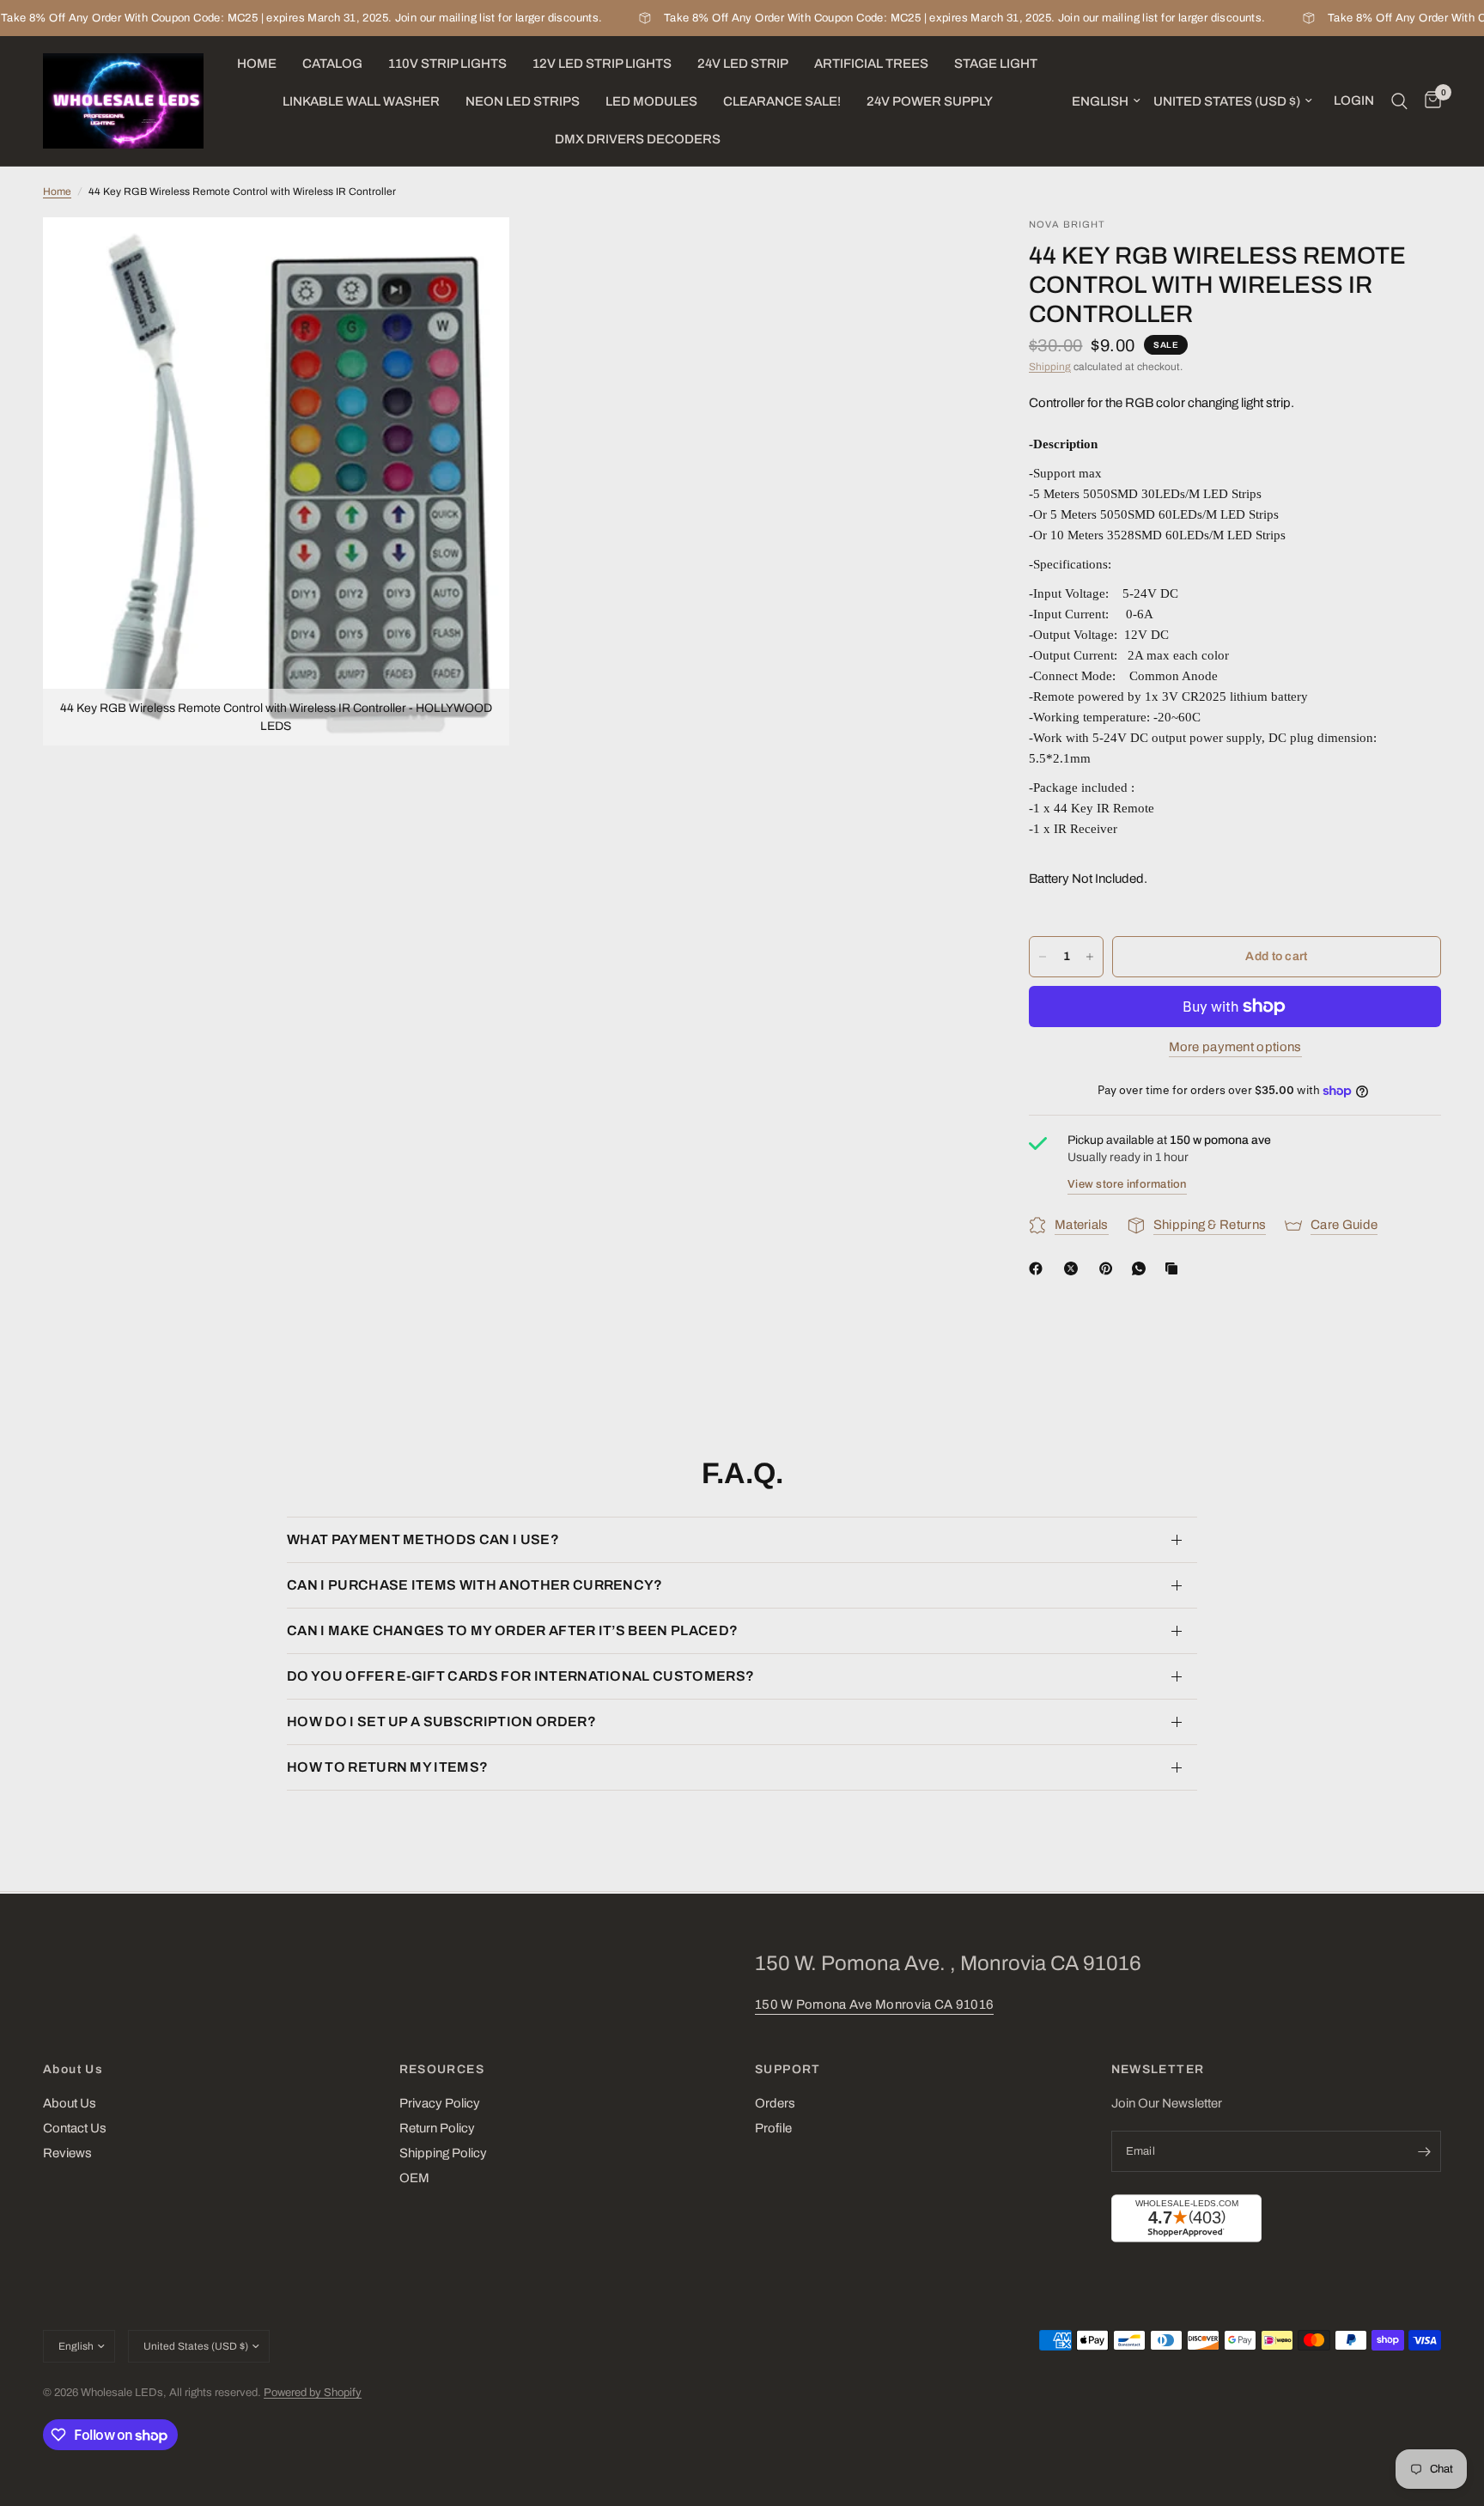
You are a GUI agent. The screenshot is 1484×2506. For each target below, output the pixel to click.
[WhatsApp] (1142, 1268)
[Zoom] (473, 253)
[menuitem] (257, 64)
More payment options (1235, 1047)
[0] (1429, 101)
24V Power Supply (930, 101)
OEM (414, 2178)
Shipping (1050, 367)
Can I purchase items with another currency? (475, 1585)
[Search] (1399, 101)
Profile (773, 2128)
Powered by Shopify (313, 2393)
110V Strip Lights (447, 64)
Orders (775, 2103)
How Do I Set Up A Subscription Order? (441, 1721)
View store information (1127, 1184)
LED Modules (651, 101)
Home (257, 64)
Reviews (67, 2153)
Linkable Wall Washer (361, 101)
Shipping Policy (443, 2153)
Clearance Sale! (782, 101)
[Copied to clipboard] (1175, 1268)
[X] (1074, 1268)
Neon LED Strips (523, 101)
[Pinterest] (1110, 1268)
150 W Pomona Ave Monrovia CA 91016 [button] (874, 2004)
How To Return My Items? (387, 1767)
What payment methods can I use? (423, 1539)
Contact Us (75, 2128)
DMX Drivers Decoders (638, 139)
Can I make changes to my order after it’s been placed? (512, 1630)
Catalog (332, 64)
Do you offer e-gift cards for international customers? (520, 1676)
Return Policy (437, 2128)
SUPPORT (788, 2070)
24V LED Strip (743, 64)
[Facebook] (1039, 1268)
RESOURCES (442, 2070)
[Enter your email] (1424, 2151)
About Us (73, 2070)
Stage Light (996, 64)
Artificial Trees (871, 64)
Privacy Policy (440, 2103)
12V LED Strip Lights (602, 64)
